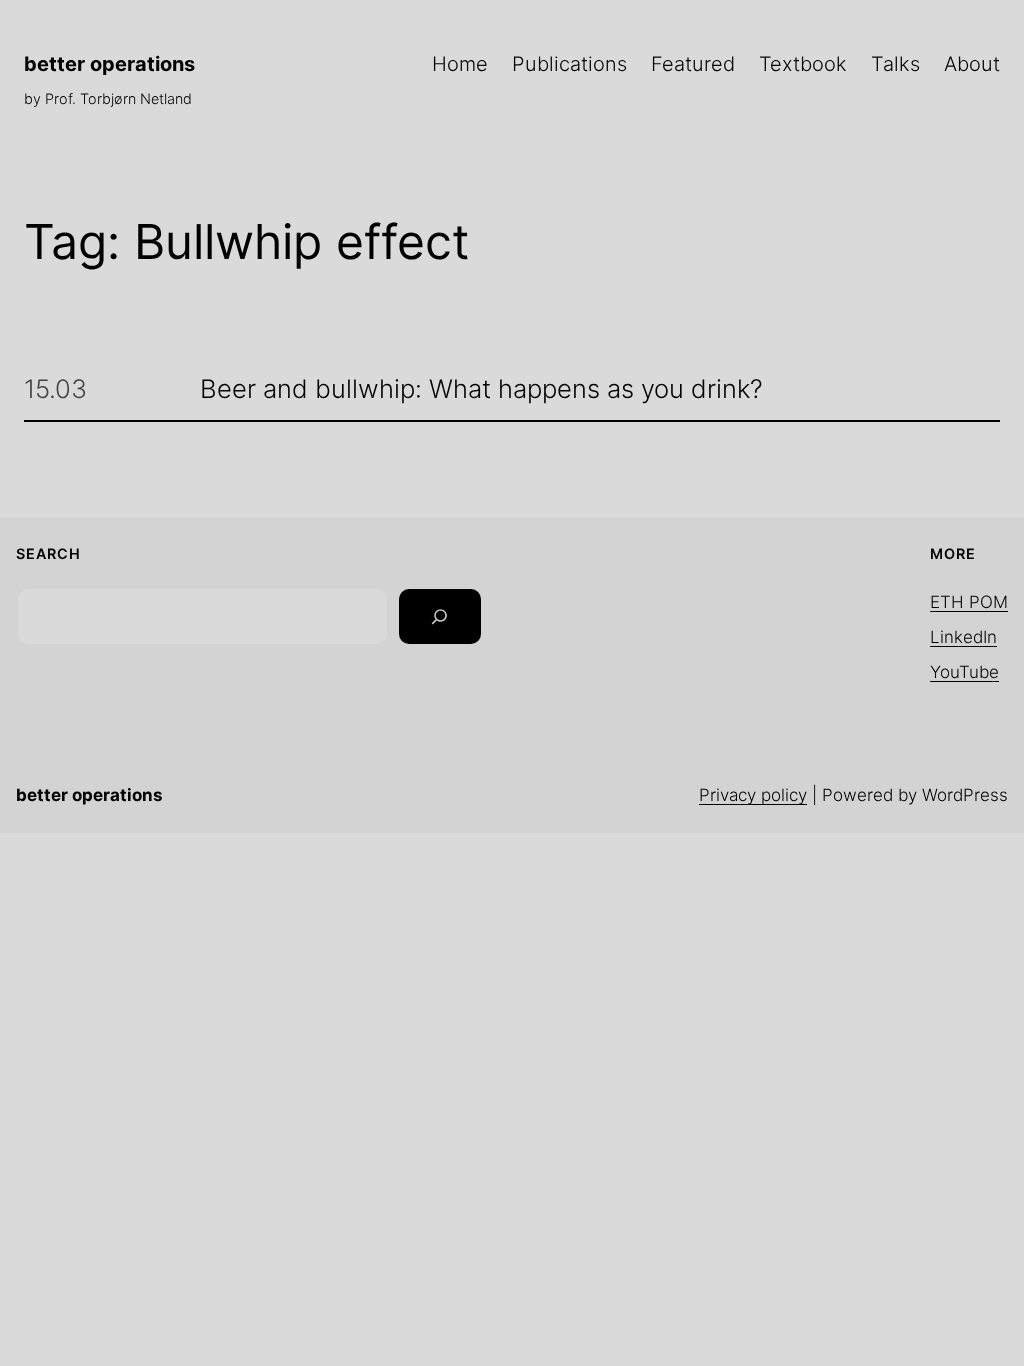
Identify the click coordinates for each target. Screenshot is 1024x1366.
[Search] (440, 617)
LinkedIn (963, 637)
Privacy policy (753, 795)
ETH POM (969, 602)
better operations (109, 64)
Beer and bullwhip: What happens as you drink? (481, 389)
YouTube (964, 672)
